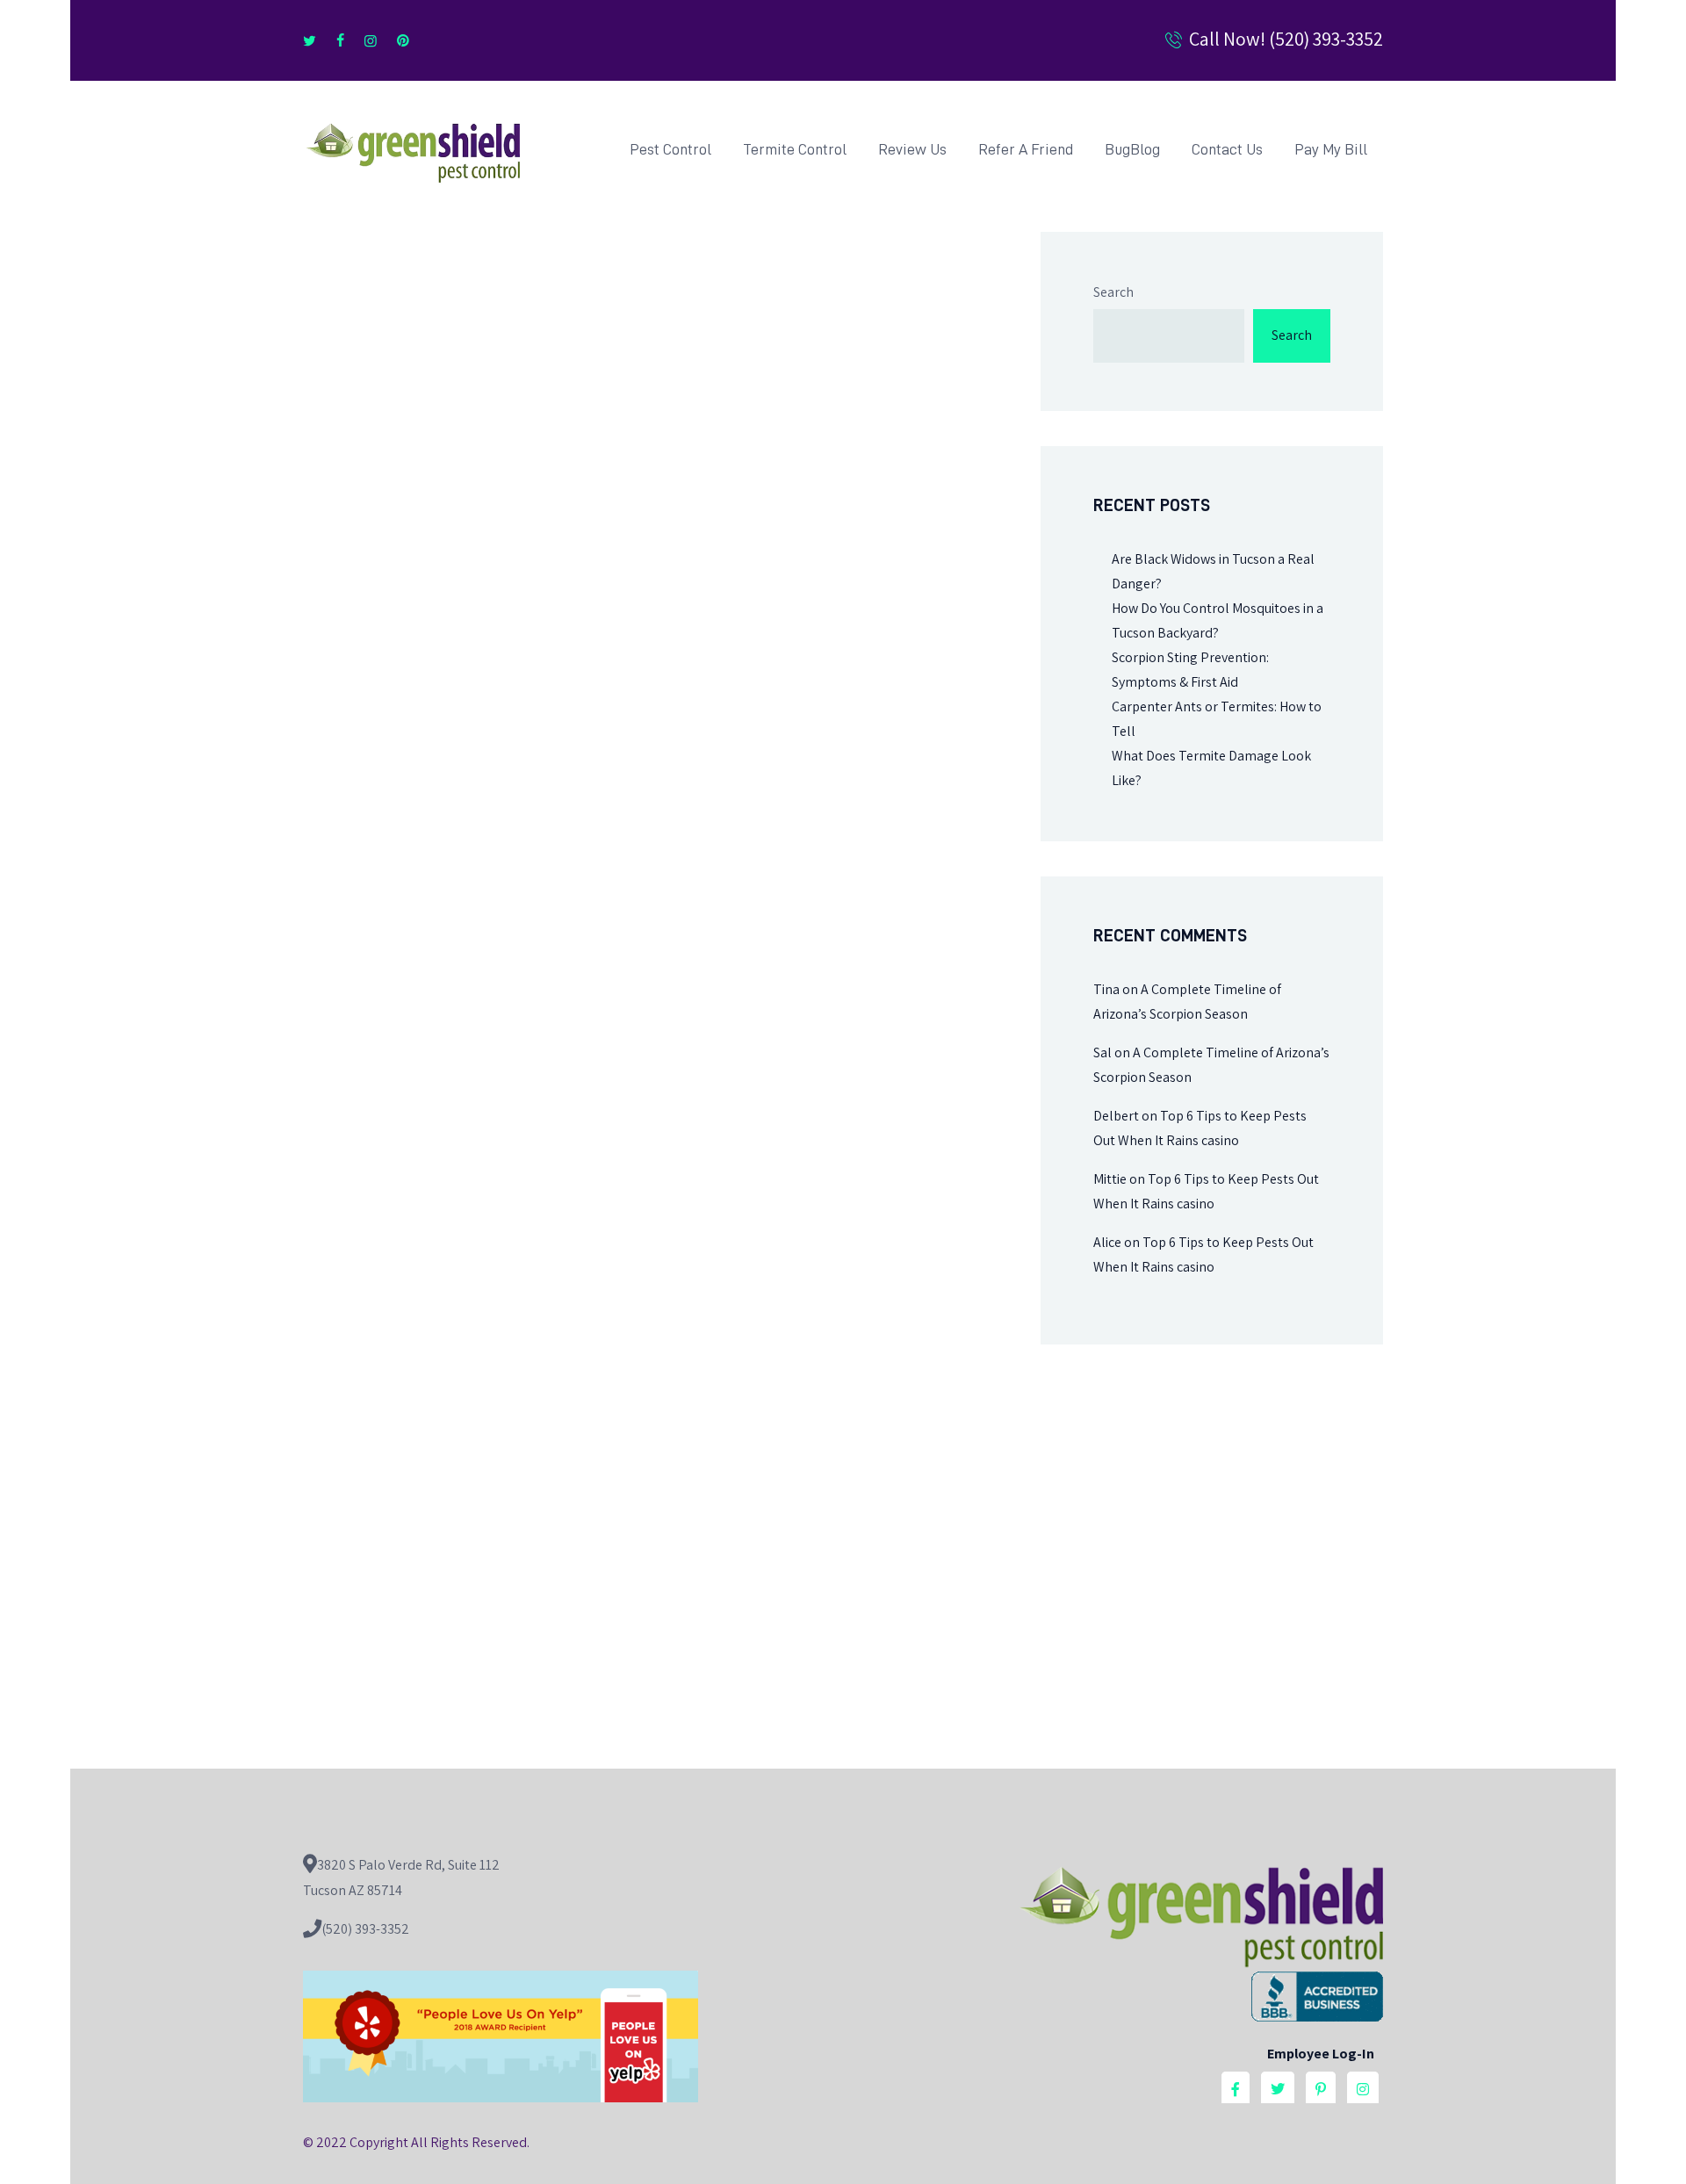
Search (1113, 292)
